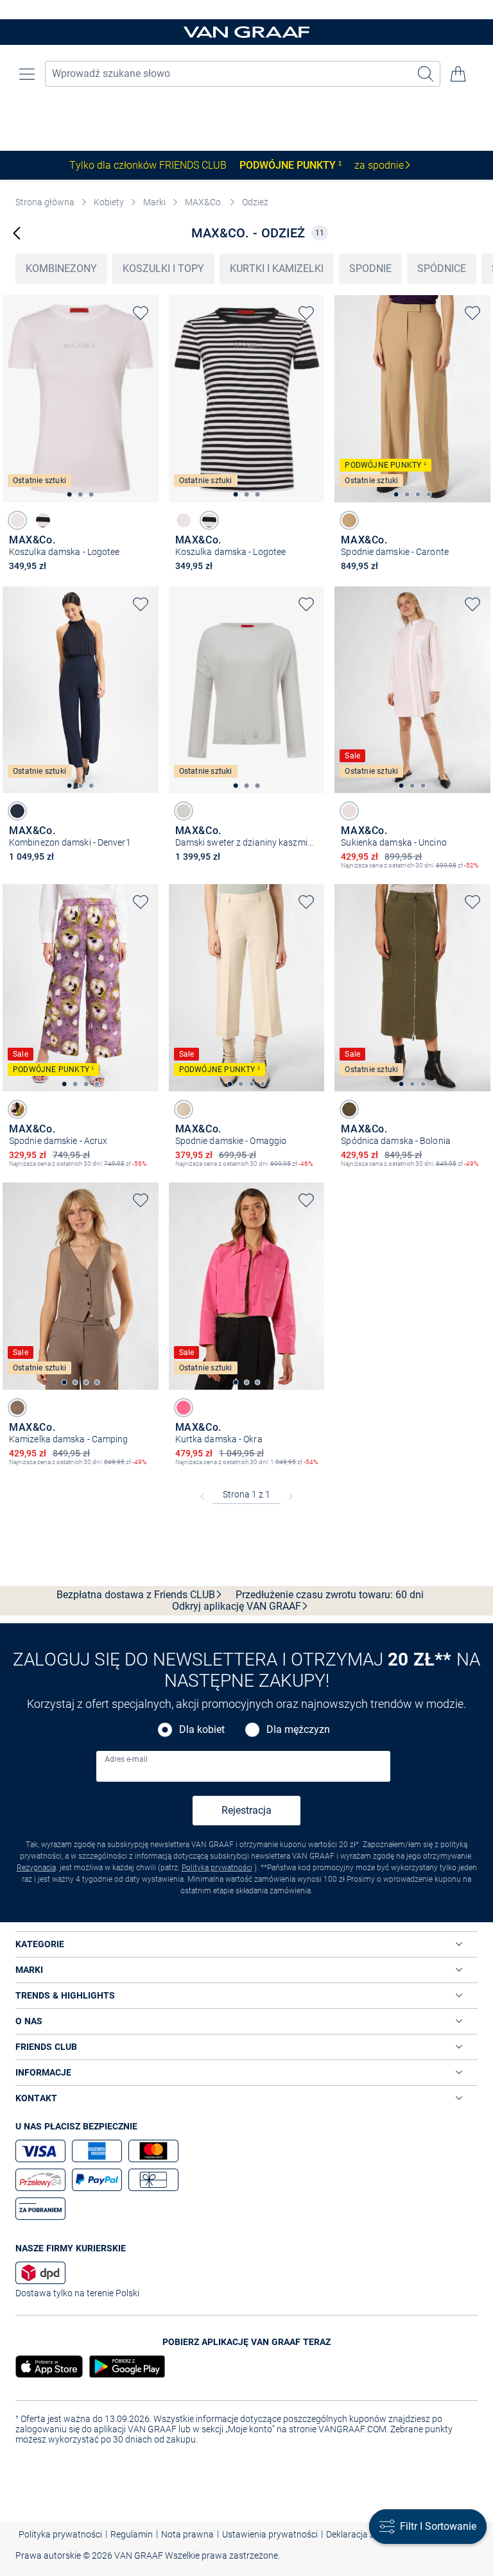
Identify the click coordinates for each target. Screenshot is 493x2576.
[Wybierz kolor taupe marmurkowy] (17, 1408)
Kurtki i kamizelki (277, 269)
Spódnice (442, 269)
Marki (154, 202)
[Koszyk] (458, 74)
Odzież (255, 202)
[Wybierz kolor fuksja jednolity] (184, 1408)
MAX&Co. (204, 202)
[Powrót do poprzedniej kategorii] (17, 233)
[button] (27, 74)
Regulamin (132, 2534)
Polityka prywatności (217, 1868)
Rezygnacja (36, 1868)
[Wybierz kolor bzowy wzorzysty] (17, 1109)
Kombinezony (61, 269)
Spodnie (370, 269)
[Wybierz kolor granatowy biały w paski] (43, 520)
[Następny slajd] (149, 388)
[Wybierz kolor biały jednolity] (17, 520)
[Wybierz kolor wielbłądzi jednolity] (349, 520)
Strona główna (45, 202)
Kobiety (109, 202)
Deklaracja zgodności (368, 2534)
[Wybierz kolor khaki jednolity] (349, 1109)
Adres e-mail (126, 1759)
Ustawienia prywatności (270, 2534)
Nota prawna (187, 2534)
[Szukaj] (426, 74)
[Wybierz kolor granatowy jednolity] (17, 811)
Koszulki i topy (163, 269)
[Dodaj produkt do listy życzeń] (141, 313)
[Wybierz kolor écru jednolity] (184, 811)
